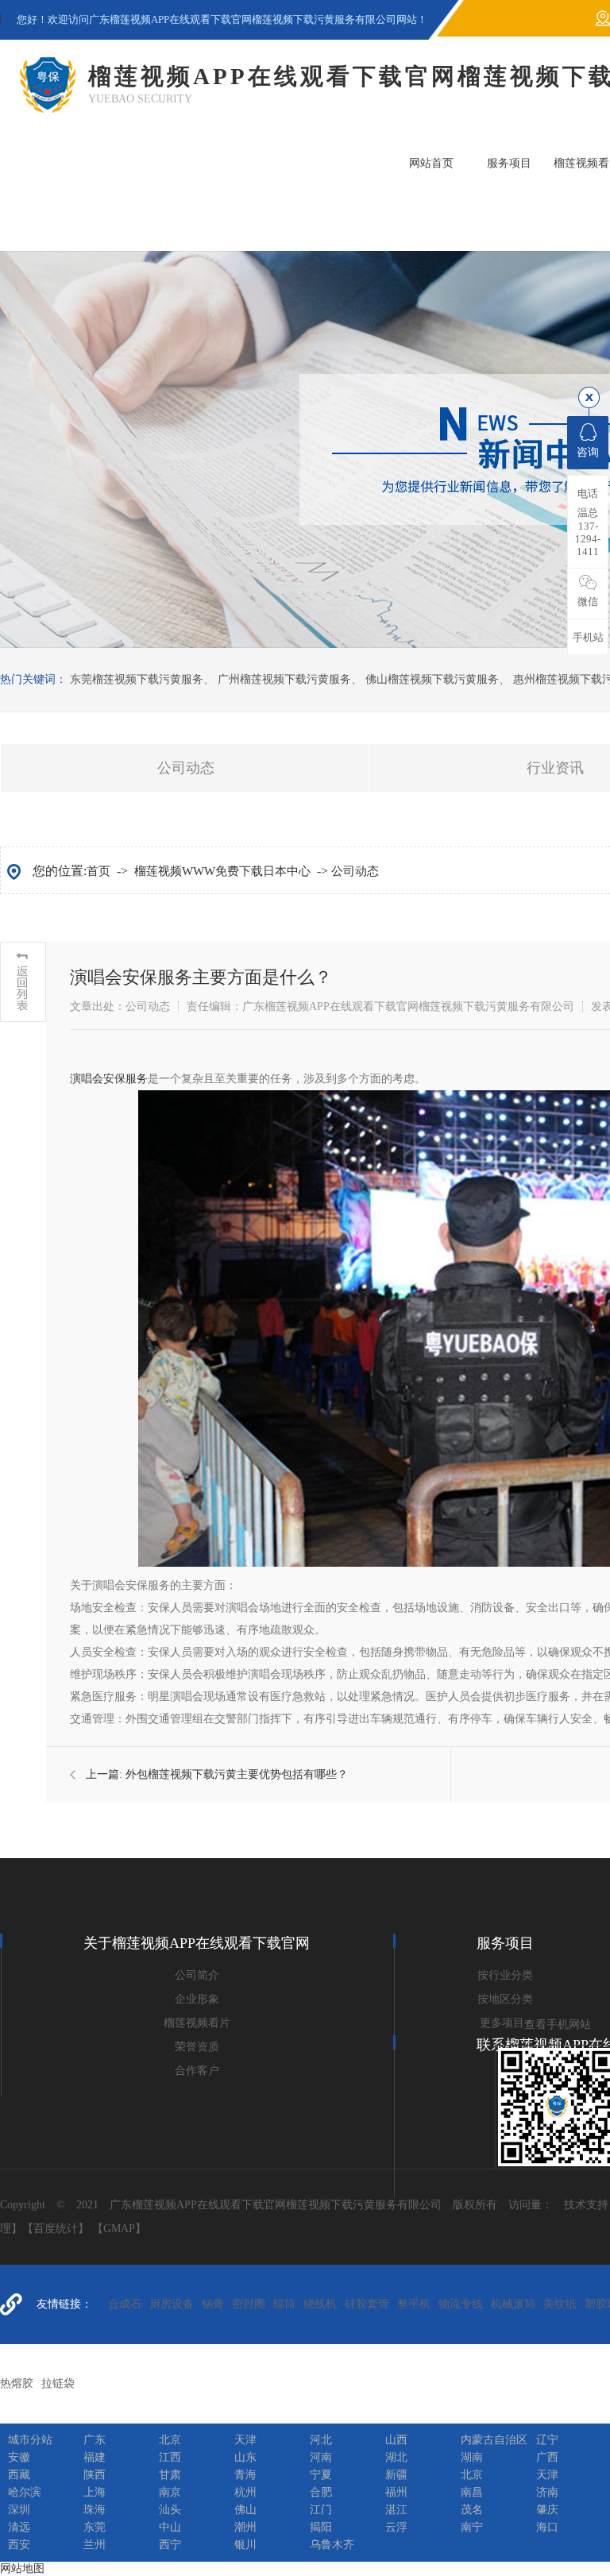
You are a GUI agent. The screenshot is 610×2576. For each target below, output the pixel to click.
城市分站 (30, 2440)
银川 (245, 2545)
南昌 (472, 2492)
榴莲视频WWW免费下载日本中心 (222, 871)
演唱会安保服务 (109, 1079)
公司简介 (197, 1975)
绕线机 (320, 2304)
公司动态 (186, 768)
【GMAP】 (119, 2229)
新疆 (396, 2475)
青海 (245, 2475)
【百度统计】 (56, 2229)
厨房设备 (172, 2304)
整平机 (414, 2304)
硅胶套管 (367, 2304)
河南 (321, 2457)
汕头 (170, 2510)
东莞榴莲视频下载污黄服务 (137, 679)
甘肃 (170, 2475)
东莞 (95, 2527)
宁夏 (321, 2475)
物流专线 (461, 2304)
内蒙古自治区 (494, 2440)
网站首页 (431, 163)
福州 (396, 2492)
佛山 (245, 2510)
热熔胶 (17, 2383)
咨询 (588, 452)
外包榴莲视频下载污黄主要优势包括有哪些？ (237, 1774)
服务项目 (509, 163)
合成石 (125, 2304)
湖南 (472, 2457)
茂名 (472, 2510)
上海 (95, 2492)
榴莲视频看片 (197, 2023)
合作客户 (197, 2071)
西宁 (170, 2545)
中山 (170, 2527)
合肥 (321, 2492)
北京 (170, 2440)
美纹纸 (560, 2304)
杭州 (245, 2492)
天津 (245, 2440)
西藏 (19, 2475)
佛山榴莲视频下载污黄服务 (432, 679)
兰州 (95, 2545)
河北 (321, 2440)
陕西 (95, 2475)
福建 (95, 2457)
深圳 (19, 2510)
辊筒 (284, 2304)
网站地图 (22, 2568)
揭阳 (321, 2527)
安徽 (19, 2457)
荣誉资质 (197, 2047)
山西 (396, 2440)
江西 (170, 2457)
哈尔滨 (25, 2492)
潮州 (245, 2527)
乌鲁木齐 (332, 2545)
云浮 (396, 2527)
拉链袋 (58, 2383)
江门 (321, 2510)
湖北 (396, 2457)
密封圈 (249, 2304)
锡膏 (213, 2304)
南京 (170, 2492)
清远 (19, 2527)
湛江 (396, 2510)
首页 (98, 871)
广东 (95, 2440)
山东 (245, 2457)
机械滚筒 (513, 2304)
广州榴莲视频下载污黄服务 (284, 679)
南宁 (472, 2527)
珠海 (95, 2510)
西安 (19, 2545)
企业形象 (197, 1999)
